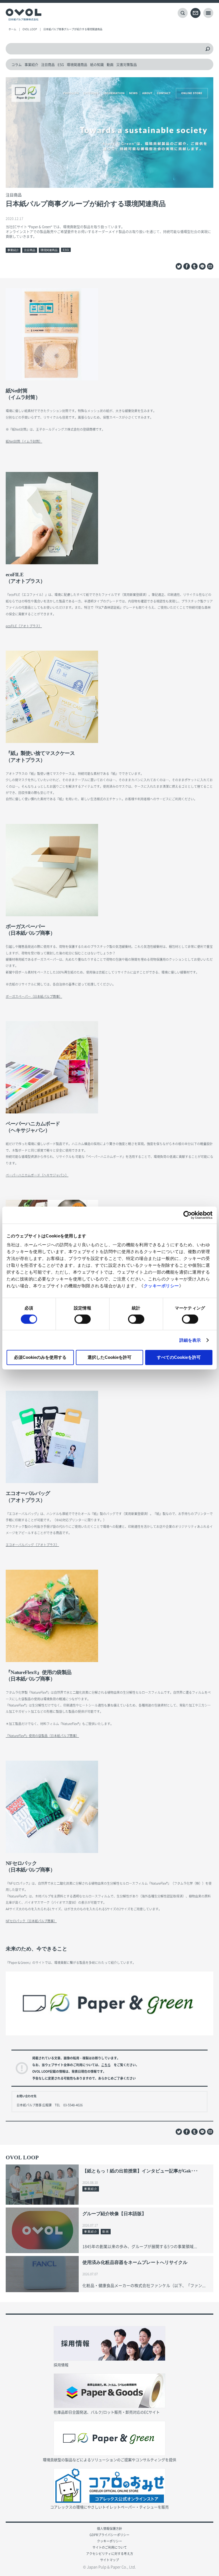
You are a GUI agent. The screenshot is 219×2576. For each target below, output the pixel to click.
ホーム (12, 29)
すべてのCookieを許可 (179, 1357)
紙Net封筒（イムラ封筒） (24, 441)
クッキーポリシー (161, 1286)
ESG (61, 65)
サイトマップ (109, 2560)
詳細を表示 (190, 1340)
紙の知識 (97, 65)
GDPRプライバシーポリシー (109, 2535)
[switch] (83, 1319)
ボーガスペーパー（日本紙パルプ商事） (34, 996)
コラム (17, 65)
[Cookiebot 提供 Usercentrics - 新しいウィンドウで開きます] (187, 1215)
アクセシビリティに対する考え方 (110, 2554)
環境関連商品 (77, 65)
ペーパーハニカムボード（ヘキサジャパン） (37, 1175)
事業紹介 (31, 65)
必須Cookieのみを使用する (40, 1357)
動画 (110, 65)
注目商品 (48, 65)
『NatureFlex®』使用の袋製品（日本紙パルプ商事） (42, 1736)
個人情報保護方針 (109, 2529)
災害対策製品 (127, 65)
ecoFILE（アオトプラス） (24, 626)
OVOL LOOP (30, 29)
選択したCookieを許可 (109, 1357)
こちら (106, 2065)
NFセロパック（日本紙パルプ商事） (31, 1921)
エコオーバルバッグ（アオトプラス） (32, 1545)
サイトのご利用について (110, 2547)
